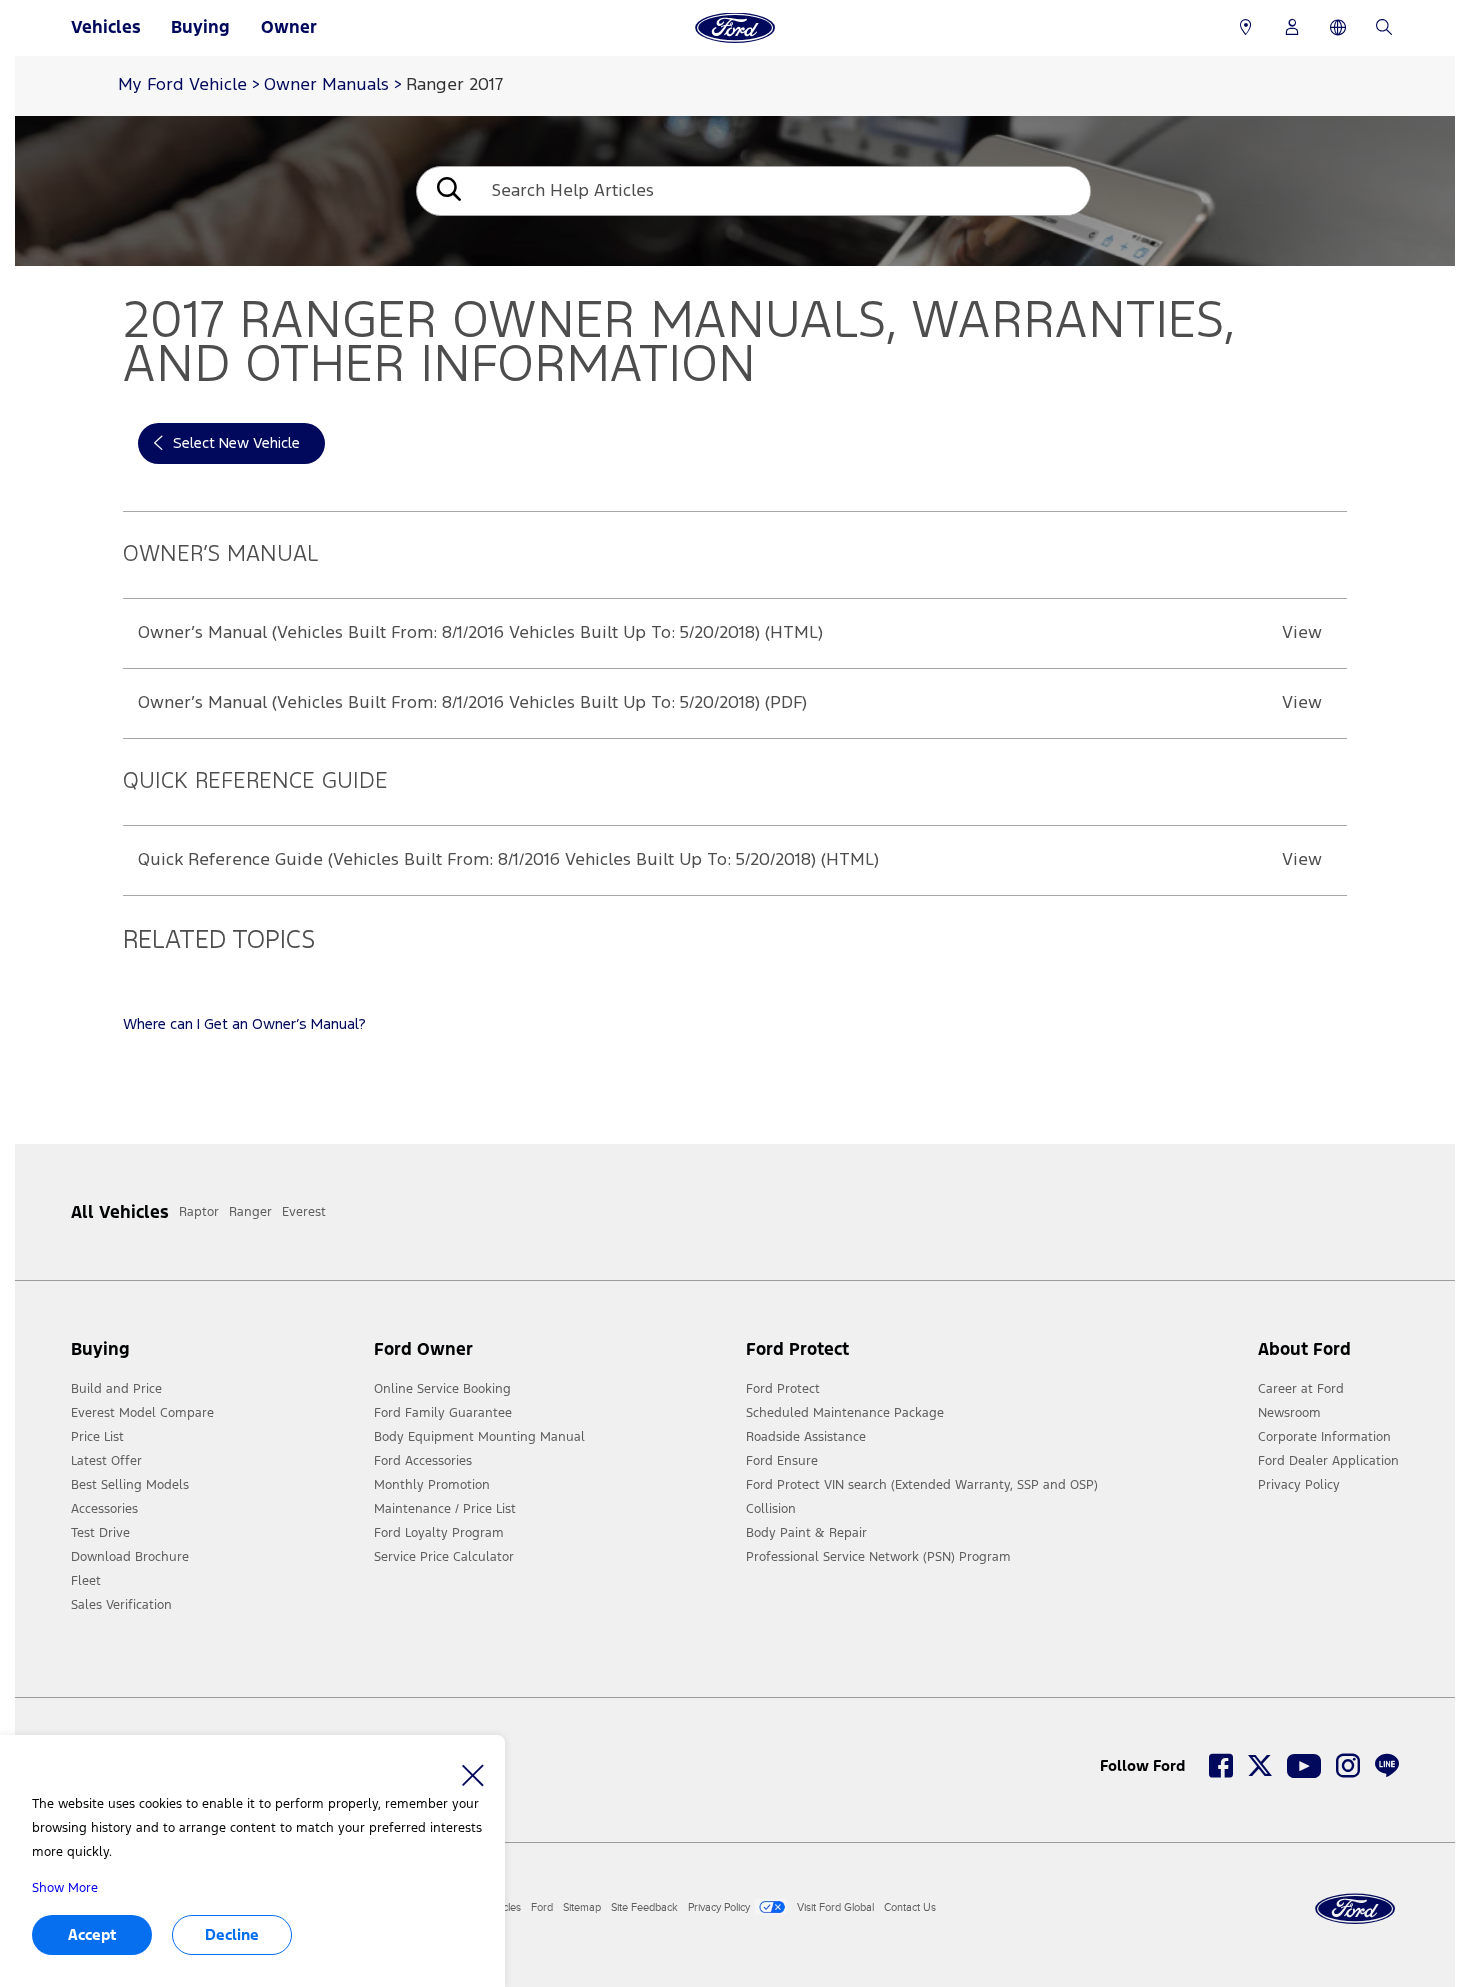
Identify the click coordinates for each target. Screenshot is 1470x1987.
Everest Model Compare (142, 1413)
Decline (232, 1934)
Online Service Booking (442, 1389)
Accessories (104, 1509)
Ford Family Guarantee (443, 1413)
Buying (200, 27)
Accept (92, 1934)
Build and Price (116, 1389)
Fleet (86, 1581)
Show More (65, 1888)
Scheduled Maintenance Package (845, 1413)
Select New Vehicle (236, 443)
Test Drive (100, 1533)
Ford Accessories (423, 1461)
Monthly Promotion (432, 1485)
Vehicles (106, 27)
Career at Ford (1301, 1389)
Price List (97, 1437)
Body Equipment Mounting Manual (479, 1437)
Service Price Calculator (444, 1557)
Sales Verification (121, 1605)
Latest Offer (106, 1461)
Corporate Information (1324, 1437)
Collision (771, 1509)
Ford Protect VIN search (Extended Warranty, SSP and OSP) (922, 1485)
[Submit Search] (447, 191)
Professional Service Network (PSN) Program (878, 1557)
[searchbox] (783, 191)
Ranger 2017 (454, 85)
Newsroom (1289, 1413)
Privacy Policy (1299, 1485)
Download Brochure (130, 1557)
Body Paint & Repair (806, 1533)
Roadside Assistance (806, 1437)
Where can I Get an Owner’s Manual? (244, 1024)
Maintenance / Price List (445, 1509)
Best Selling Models (130, 1485)
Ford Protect (783, 1389)
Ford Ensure (782, 1461)
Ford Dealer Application (1328, 1461)
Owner (289, 27)
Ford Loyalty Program (439, 1533)
